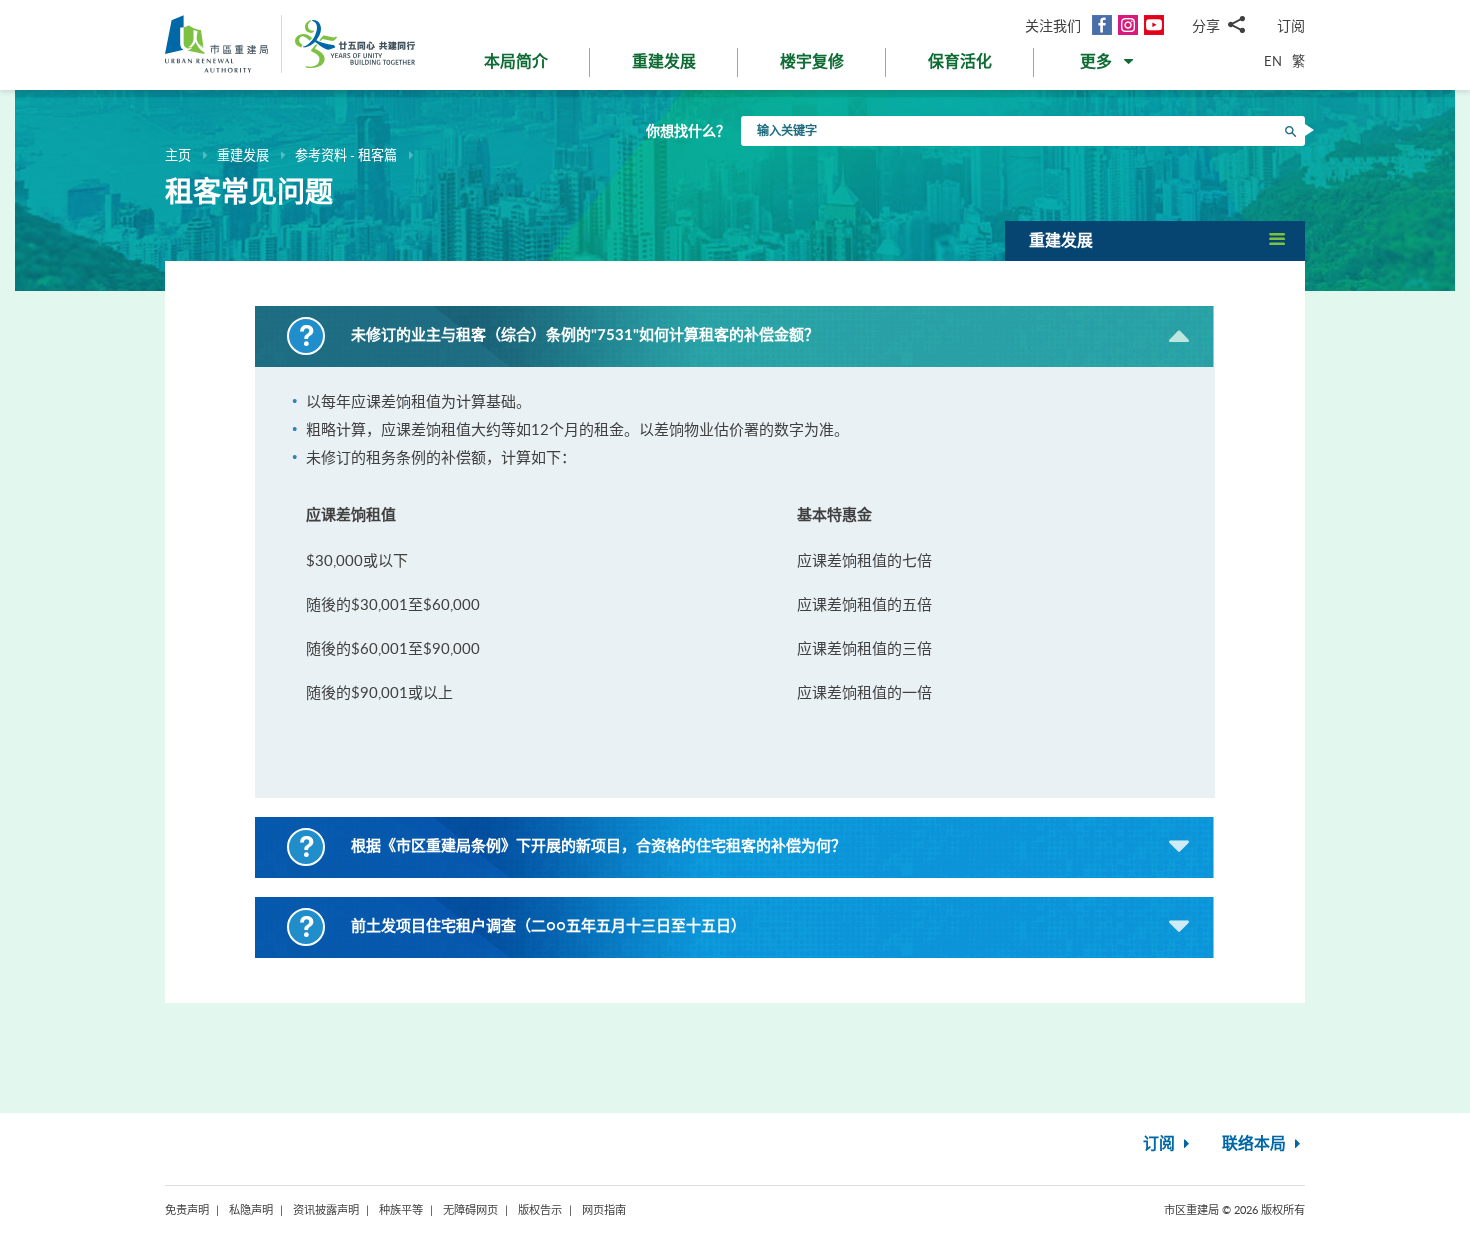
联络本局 (1256, 1144)
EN (1273, 61)
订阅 (1291, 25)
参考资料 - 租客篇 (346, 155)
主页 (178, 155)
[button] (1108, 66)
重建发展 (243, 155)
